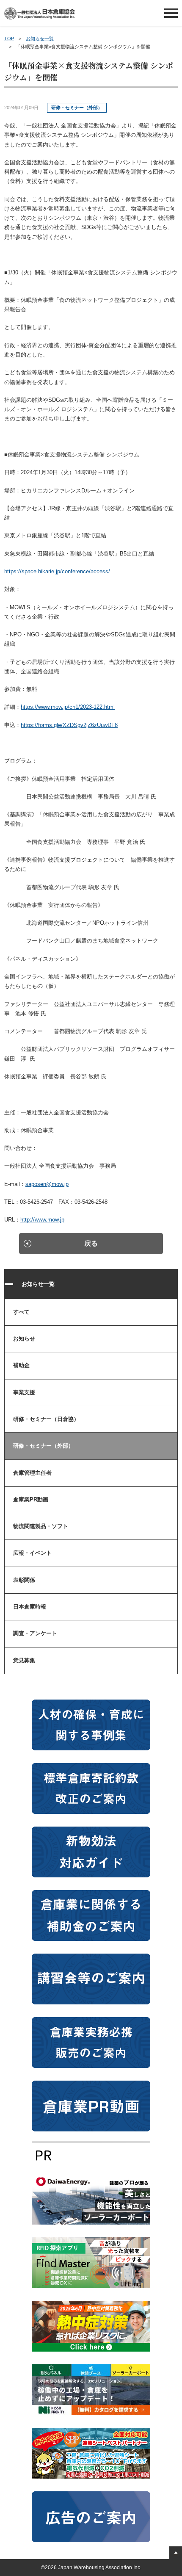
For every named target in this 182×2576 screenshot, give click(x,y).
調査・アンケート (35, 1633)
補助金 (21, 1365)
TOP (9, 39)
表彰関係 (24, 1580)
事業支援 (24, 1392)
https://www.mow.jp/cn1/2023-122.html (68, 707)
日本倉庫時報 (30, 1607)
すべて (21, 1312)
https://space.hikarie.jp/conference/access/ (57, 571)
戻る (91, 1243)
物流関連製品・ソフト (41, 1526)
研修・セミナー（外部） (43, 1446)
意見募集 (24, 1660)
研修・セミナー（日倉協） (46, 1419)
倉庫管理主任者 (32, 1473)
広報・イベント (32, 1553)
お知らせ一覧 (40, 39)
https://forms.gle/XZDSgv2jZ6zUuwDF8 (69, 725)
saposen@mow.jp (47, 1184)
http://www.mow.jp (42, 1220)
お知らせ (24, 1339)
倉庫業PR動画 (31, 1499)
